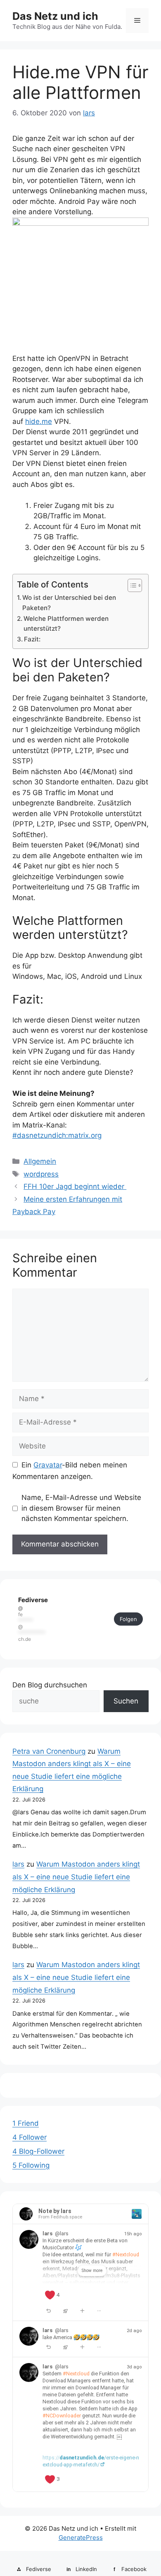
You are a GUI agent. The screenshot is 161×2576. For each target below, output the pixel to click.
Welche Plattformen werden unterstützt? (66, 624)
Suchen (126, 1701)
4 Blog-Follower (38, 2151)
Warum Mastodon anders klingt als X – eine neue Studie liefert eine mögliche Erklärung (76, 1877)
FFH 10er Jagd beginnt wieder (75, 1186)
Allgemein (40, 1161)
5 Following (31, 2165)
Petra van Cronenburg (49, 1751)
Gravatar (48, 1465)
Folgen (128, 1619)
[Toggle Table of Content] (131, 585)
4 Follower (30, 2137)
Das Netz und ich (55, 16)
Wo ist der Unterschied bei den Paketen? (69, 603)
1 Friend (26, 2123)
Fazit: (32, 639)
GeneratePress (81, 2537)
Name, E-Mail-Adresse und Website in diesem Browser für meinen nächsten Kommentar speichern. (81, 1508)
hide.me (39, 421)
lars (18, 1864)
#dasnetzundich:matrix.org (57, 1135)
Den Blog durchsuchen (50, 1685)
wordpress (41, 1174)
